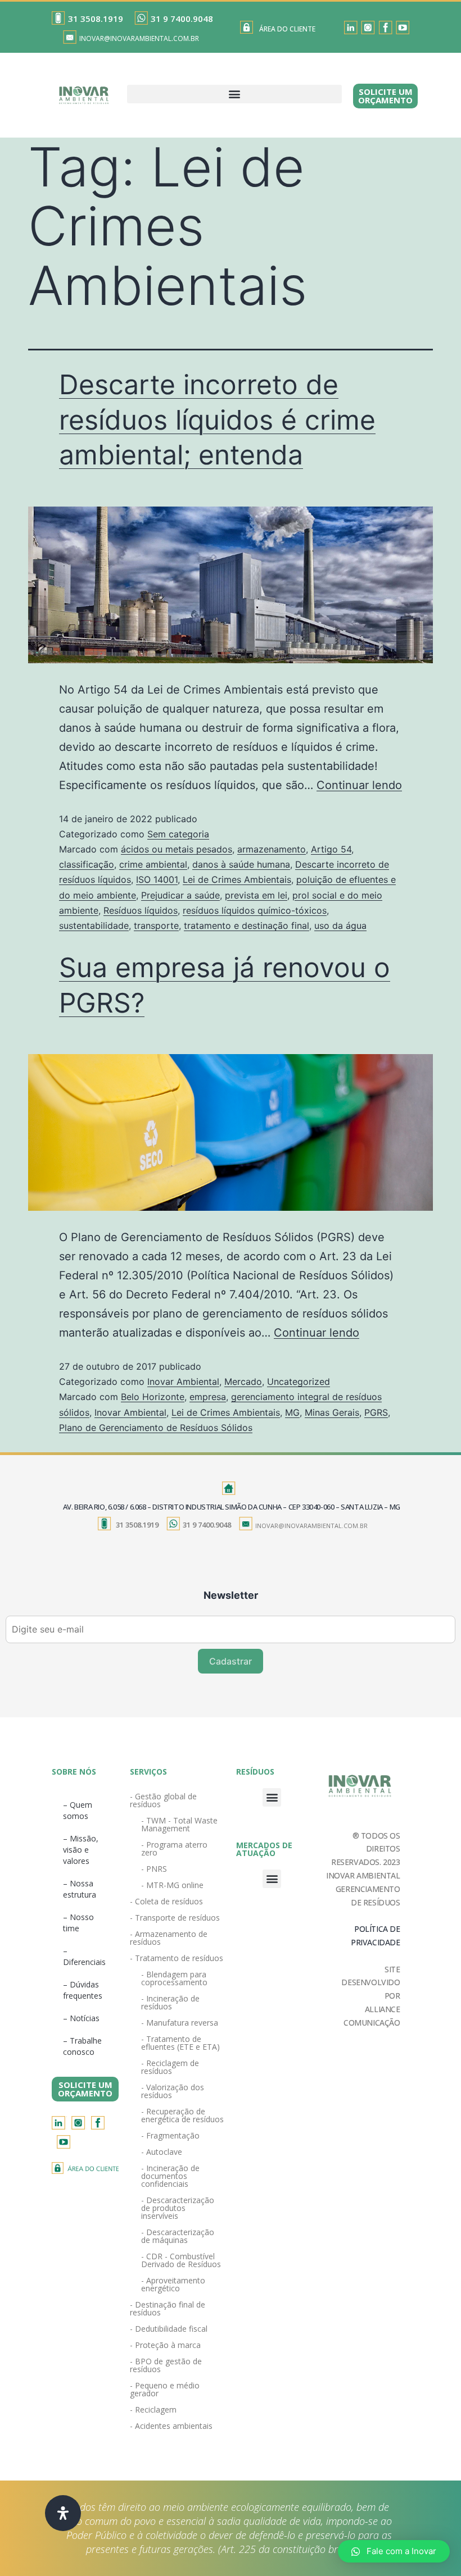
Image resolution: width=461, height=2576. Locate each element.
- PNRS (154, 1869)
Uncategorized (299, 1382)
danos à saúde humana (241, 864)
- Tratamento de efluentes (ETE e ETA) (180, 2043)
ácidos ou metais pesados (177, 849)
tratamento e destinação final (247, 925)
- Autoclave (162, 2152)
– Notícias (81, 2018)
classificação (87, 864)
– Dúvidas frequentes (83, 1990)
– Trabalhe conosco (82, 2046)
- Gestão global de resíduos (163, 1800)
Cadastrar (231, 1661)
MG (292, 1412)
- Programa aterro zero (174, 1848)
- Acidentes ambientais (171, 2426)
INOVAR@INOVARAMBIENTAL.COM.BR (139, 38)
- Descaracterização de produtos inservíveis (178, 2208)
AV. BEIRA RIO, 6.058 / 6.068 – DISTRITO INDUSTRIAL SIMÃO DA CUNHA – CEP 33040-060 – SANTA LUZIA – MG (232, 1507)
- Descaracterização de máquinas (178, 2236)
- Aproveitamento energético (173, 2284)
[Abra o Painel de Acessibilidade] (63, 2513)
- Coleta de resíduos (166, 1901)
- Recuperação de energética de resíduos (182, 2115)
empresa (208, 1397)
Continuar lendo (359, 785)
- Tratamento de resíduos (177, 1958)
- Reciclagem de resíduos (170, 2067)
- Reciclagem (153, 2409)
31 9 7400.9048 (182, 19)
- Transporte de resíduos (175, 1918)
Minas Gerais (332, 1412)
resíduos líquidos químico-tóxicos (255, 910)
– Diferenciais (84, 1956)
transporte (156, 925)
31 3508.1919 (96, 19)
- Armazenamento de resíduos (169, 1938)
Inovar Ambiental (183, 1382)
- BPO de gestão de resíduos (166, 2365)
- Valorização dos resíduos (173, 2091)
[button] (234, 94)
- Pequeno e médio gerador (165, 2389)
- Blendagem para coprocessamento (174, 1978)
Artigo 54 (331, 849)
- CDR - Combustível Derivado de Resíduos (181, 2260)
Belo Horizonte (153, 1397)
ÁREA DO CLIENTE (287, 29)
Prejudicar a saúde (180, 895)
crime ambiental (153, 864)
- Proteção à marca (165, 2345)
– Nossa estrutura (80, 1889)
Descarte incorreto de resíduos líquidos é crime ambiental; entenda (217, 420)
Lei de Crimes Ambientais (237, 879)
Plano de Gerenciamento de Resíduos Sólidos (156, 1428)
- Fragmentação (170, 2135)
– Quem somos (78, 1810)
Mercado (243, 1382)
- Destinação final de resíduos (168, 2308)
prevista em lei (256, 895)
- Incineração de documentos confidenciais (170, 2176)
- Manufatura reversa (180, 2023)
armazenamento (272, 849)
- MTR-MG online (172, 1885)
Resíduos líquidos (141, 910)
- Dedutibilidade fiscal (169, 2329)
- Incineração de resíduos (170, 2002)
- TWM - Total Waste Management (179, 1824)
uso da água (340, 925)
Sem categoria (178, 834)
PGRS (376, 1412)
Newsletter (231, 1595)
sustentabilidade (94, 925)
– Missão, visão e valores (81, 1850)
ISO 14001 (157, 879)
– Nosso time (78, 1923)
